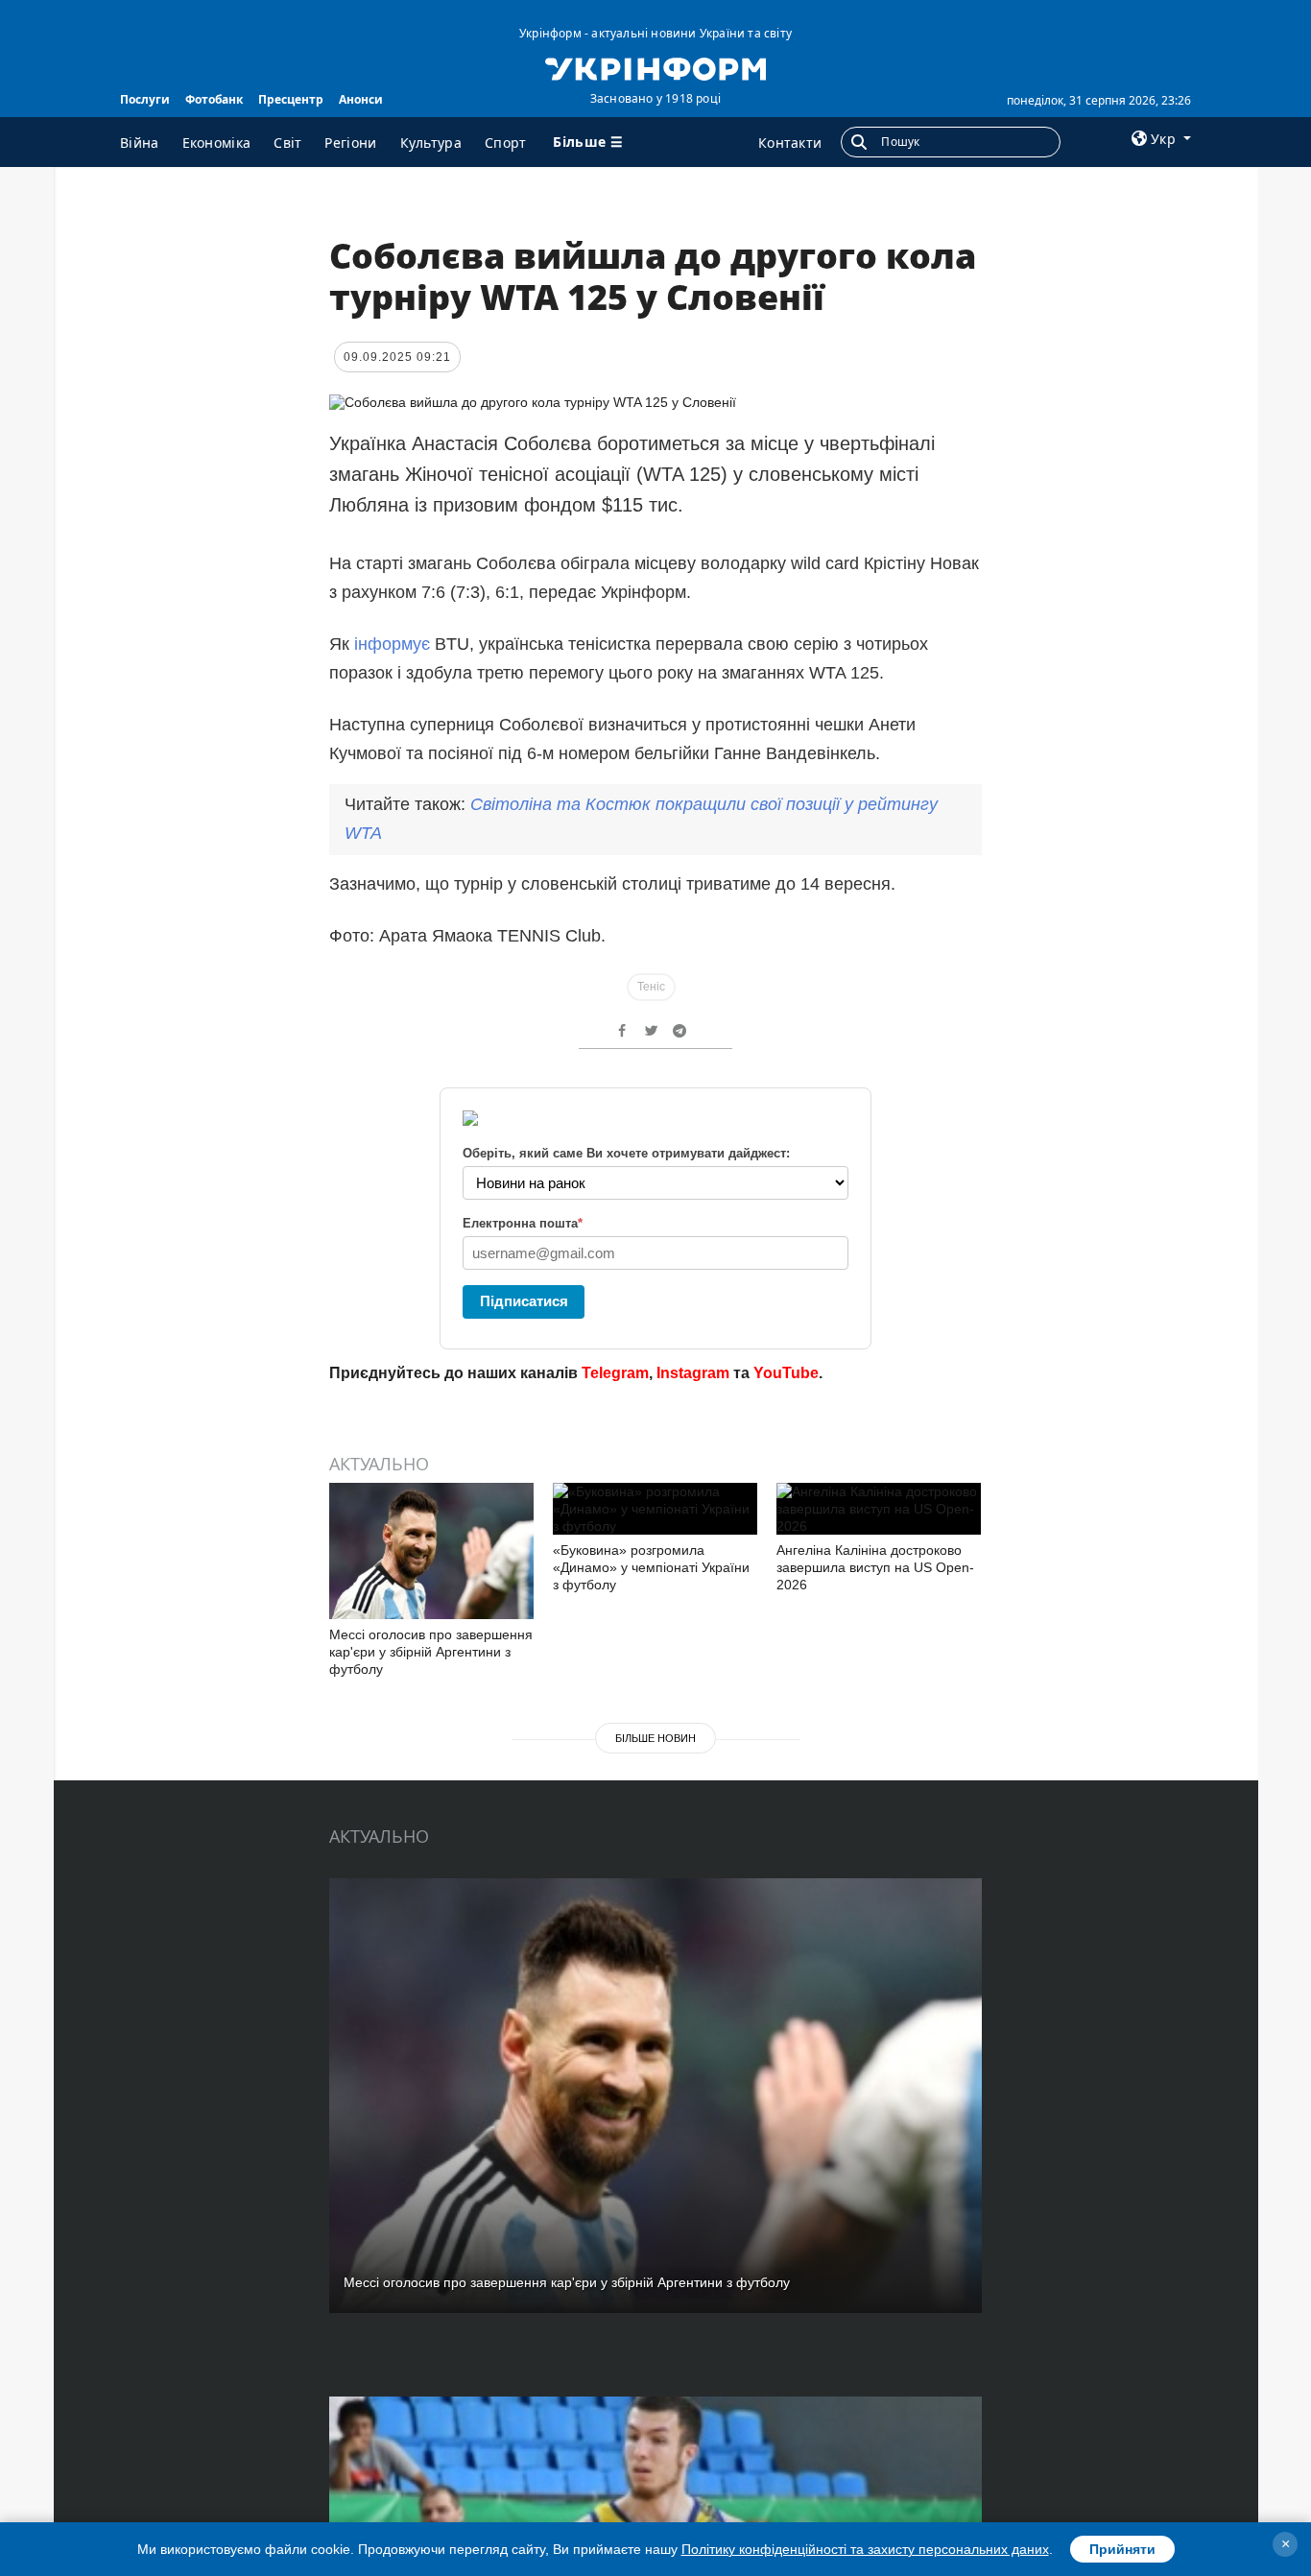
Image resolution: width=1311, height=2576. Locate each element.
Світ (287, 143)
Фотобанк (214, 99)
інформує (392, 644)
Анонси (361, 99)
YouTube (786, 1373)
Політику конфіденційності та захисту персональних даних (865, 2549)
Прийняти (1122, 2549)
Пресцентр (291, 99)
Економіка (217, 143)
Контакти (790, 143)
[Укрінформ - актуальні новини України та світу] (655, 67)
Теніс (651, 987)
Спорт (506, 143)
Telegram (615, 1373)
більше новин (655, 1738)
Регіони (350, 143)
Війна (140, 143)
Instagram (693, 1373)
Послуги (145, 99)
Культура (431, 143)
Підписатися (524, 1301)
